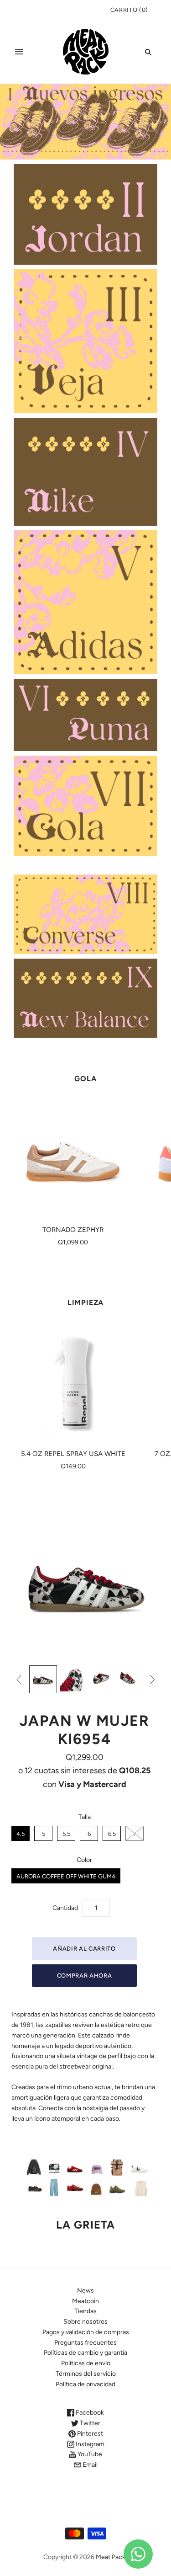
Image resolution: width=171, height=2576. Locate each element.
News (85, 2291)
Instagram (89, 2444)
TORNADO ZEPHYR (73, 1230)
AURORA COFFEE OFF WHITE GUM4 (66, 1876)
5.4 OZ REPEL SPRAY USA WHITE (73, 1454)
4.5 (21, 1834)
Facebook (89, 2413)
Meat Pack (111, 2557)
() (129, 10)
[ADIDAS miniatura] (43, 1679)
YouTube (89, 2454)
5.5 (66, 1834)
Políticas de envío (86, 2363)
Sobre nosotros (85, 2322)
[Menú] (19, 52)
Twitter (89, 2423)
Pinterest (89, 2434)
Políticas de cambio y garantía (85, 2353)
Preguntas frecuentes (85, 2343)
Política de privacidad (85, 2384)
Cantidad (65, 1908)
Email (89, 2465)
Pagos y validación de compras (86, 2332)
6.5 (112, 1834)
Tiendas (85, 2311)
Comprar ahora (84, 1976)
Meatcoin (85, 2301)
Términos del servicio (86, 2374)
